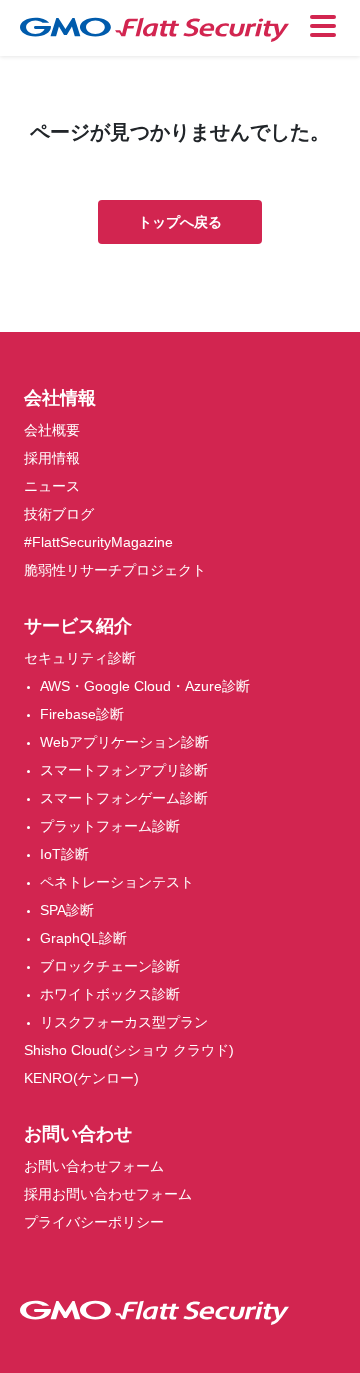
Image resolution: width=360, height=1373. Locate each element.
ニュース (52, 486)
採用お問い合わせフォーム (108, 1194)
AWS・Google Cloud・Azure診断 (145, 686)
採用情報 (52, 458)
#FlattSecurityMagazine (98, 542)
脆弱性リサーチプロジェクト (115, 570)
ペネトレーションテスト (117, 882)
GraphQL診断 (83, 938)
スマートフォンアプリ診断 (124, 770)
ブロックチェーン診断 (110, 966)
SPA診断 (67, 910)
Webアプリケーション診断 (124, 742)
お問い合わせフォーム (94, 1166)
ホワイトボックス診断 (110, 994)
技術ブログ (59, 514)
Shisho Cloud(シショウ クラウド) (129, 1050)
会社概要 (52, 430)
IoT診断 (64, 854)
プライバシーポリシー (94, 1222)
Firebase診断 (82, 714)
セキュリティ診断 (80, 658)
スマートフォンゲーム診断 (124, 798)
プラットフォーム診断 (110, 826)
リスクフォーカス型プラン (124, 1022)
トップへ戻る (180, 222)
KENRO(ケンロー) (81, 1078)
